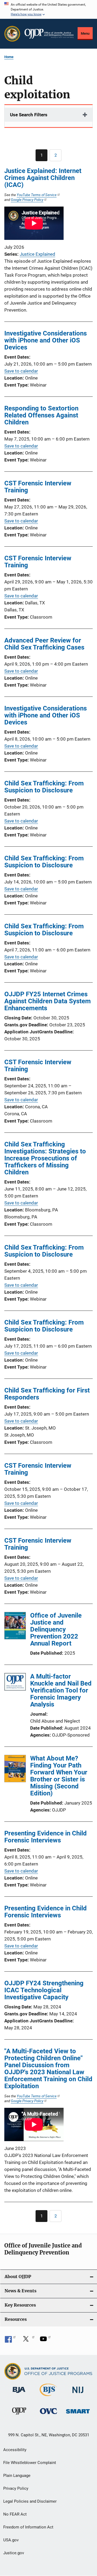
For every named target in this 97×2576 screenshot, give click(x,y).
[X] (28, 2341)
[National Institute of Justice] (78, 2394)
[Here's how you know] (48, 9)
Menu (85, 33)
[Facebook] (10, 2341)
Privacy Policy (16, 2488)
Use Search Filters (29, 115)
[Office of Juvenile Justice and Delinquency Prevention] (19, 2416)
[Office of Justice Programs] (12, 34)
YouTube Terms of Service (37, 195)
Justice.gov (14, 2553)
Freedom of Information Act (28, 2527)
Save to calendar (21, 371)
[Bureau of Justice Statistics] (48, 2397)
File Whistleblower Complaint (30, 2463)
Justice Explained (37, 254)
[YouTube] (45, 2341)
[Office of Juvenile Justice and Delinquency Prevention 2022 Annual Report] (15, 1626)
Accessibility (15, 2450)
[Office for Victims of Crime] (48, 2415)
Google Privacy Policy (27, 200)
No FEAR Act (15, 2514)
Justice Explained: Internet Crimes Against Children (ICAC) (43, 178)
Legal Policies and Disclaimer (30, 2501)
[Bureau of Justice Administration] (19, 2394)
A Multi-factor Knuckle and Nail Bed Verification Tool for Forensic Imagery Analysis (61, 1690)
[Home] (49, 34)
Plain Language (17, 2476)
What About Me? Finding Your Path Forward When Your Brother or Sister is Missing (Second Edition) (59, 1776)
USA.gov (11, 2540)
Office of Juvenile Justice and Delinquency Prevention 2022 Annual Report (56, 1629)
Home (9, 57)
